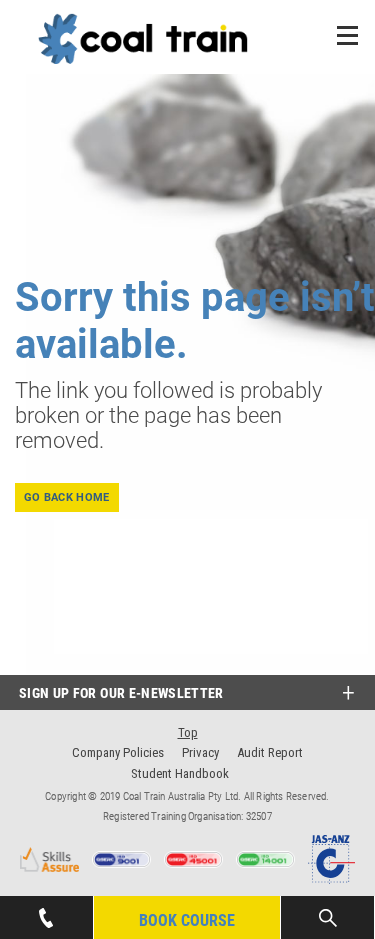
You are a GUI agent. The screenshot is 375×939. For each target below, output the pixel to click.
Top (188, 732)
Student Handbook (180, 773)
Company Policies (118, 752)
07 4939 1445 (46, 906)
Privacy (200, 752)
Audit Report (270, 752)
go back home (67, 497)
